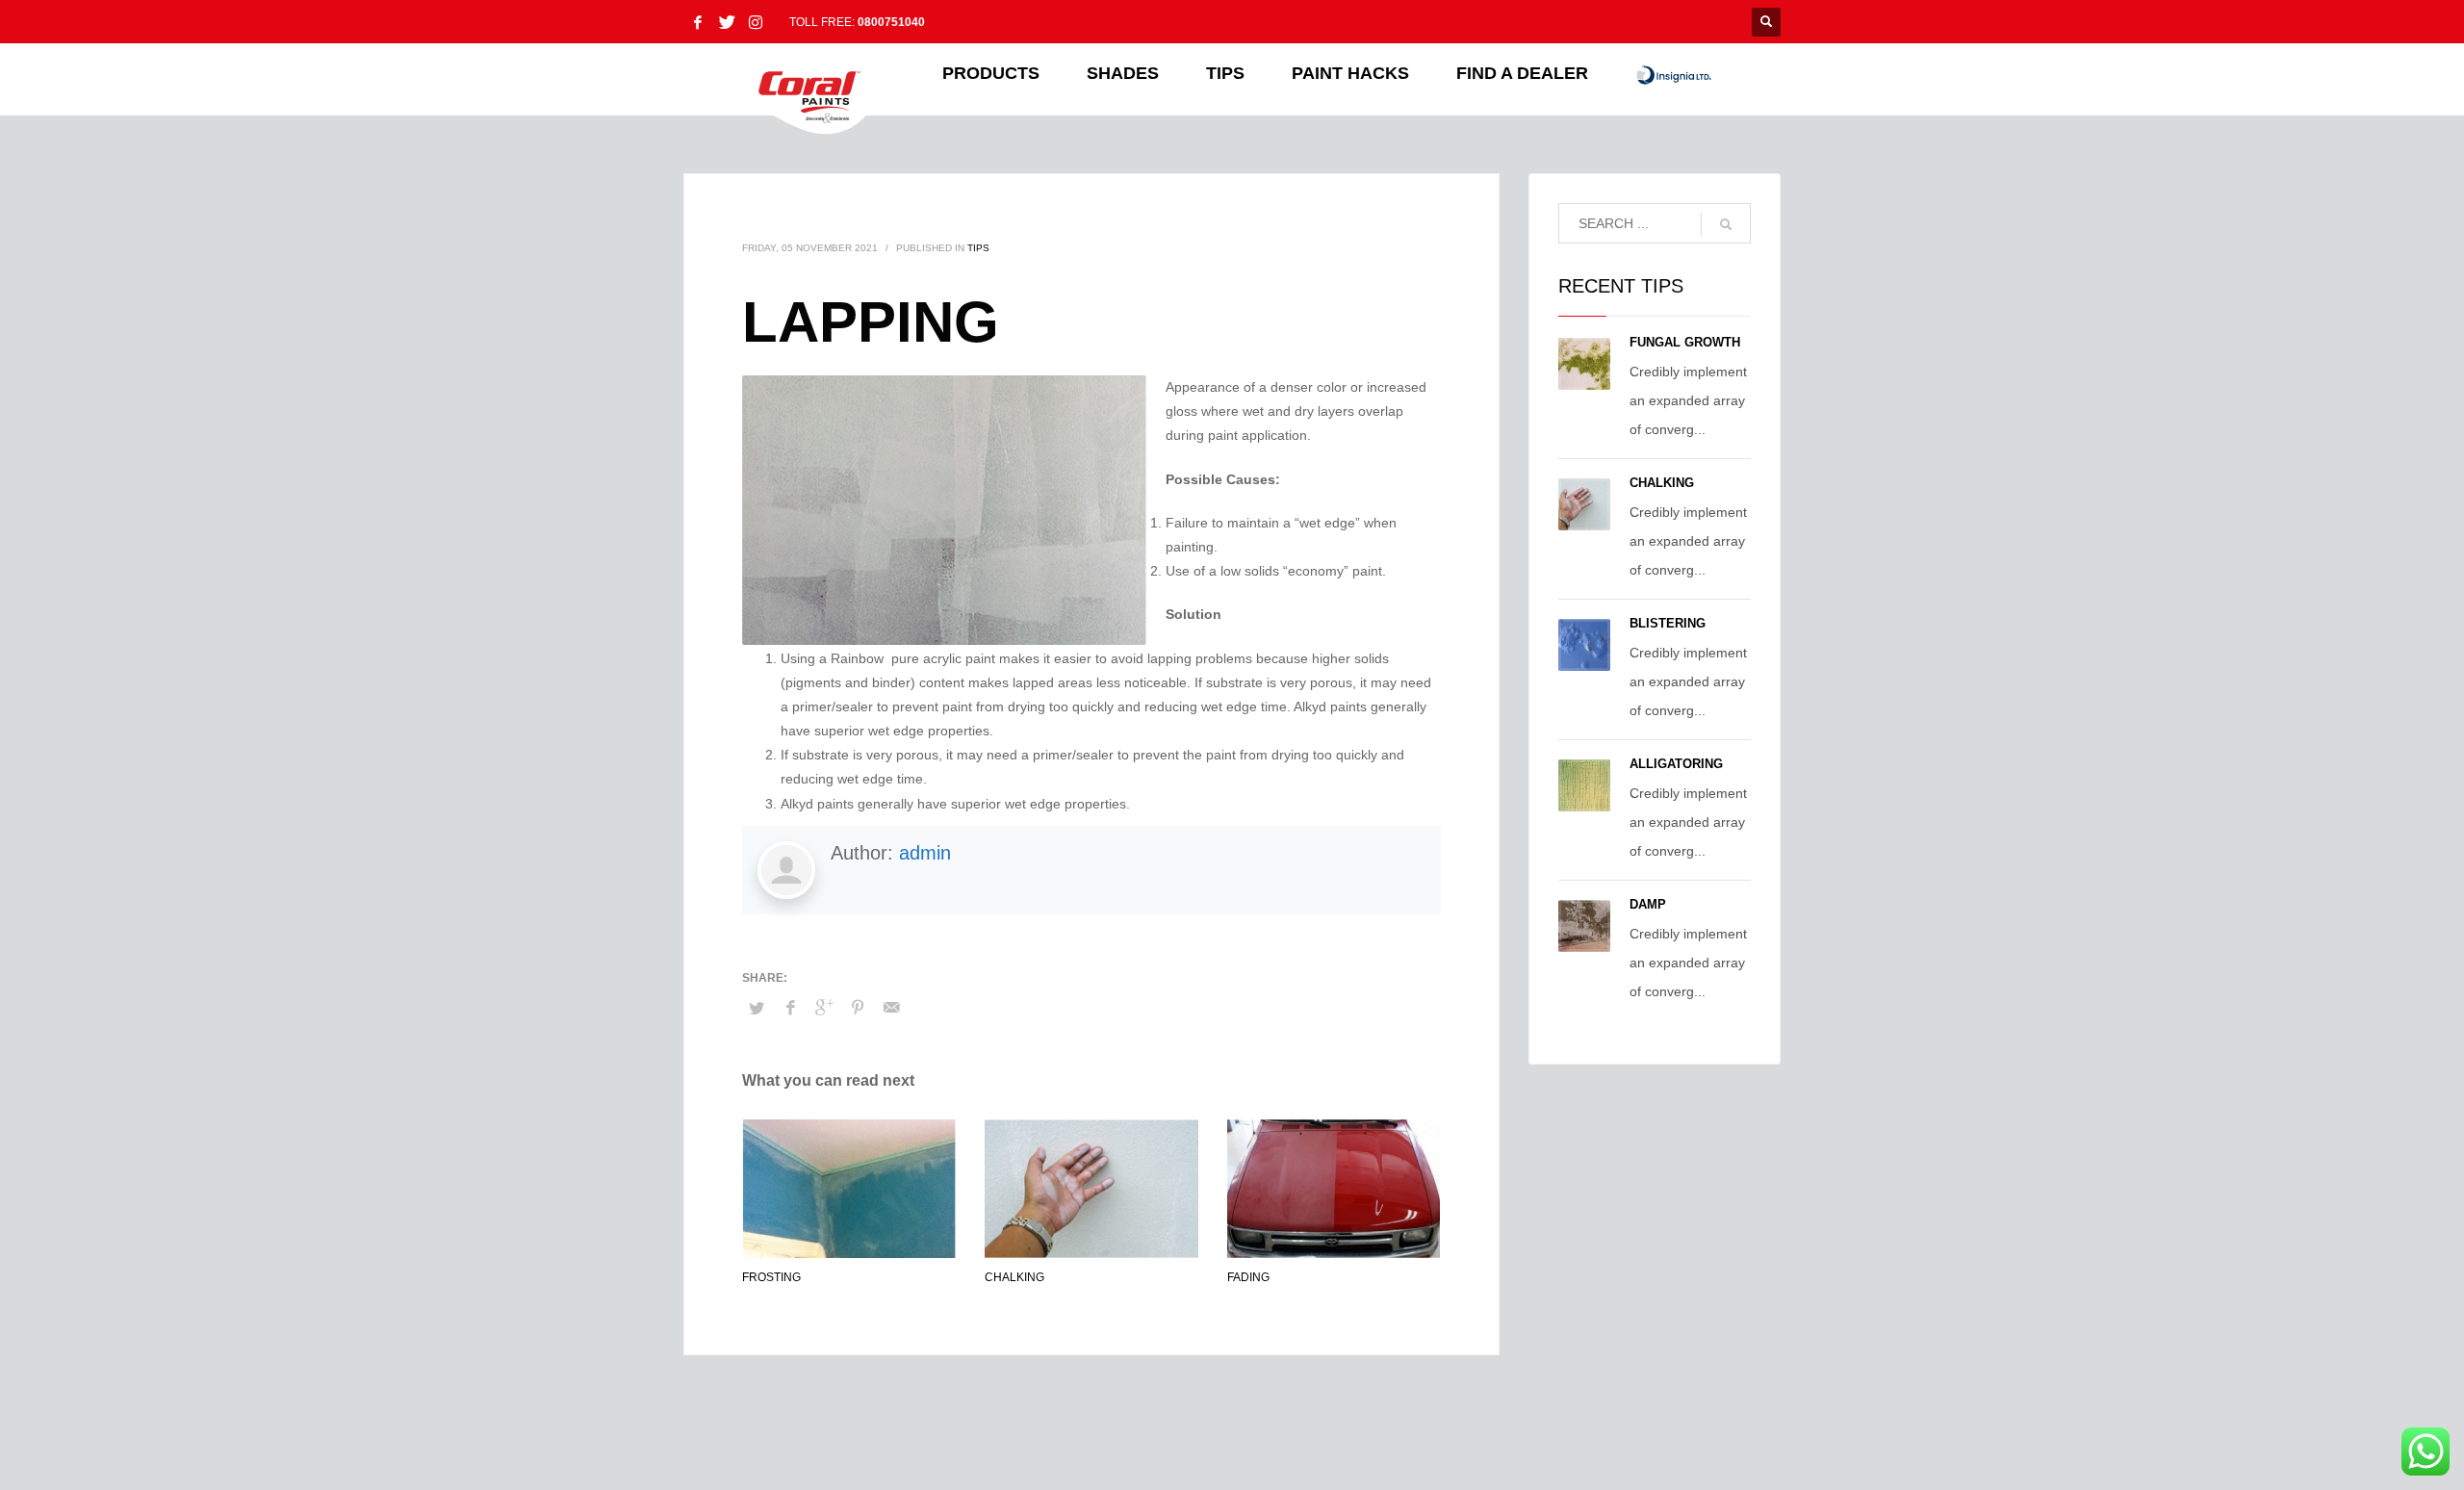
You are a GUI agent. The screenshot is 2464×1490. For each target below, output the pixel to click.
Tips (978, 248)
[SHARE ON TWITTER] (757, 1009)
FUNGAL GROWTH (1685, 342)
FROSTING (771, 1277)
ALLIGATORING (1676, 764)
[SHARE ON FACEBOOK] (790, 1008)
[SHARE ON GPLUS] (824, 1008)
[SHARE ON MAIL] (891, 1008)
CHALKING (1014, 1277)
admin (925, 853)
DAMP (1648, 904)
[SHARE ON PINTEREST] (858, 1008)
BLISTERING (1668, 623)
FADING (1248, 1277)
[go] (1726, 224)
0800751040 (891, 22)
